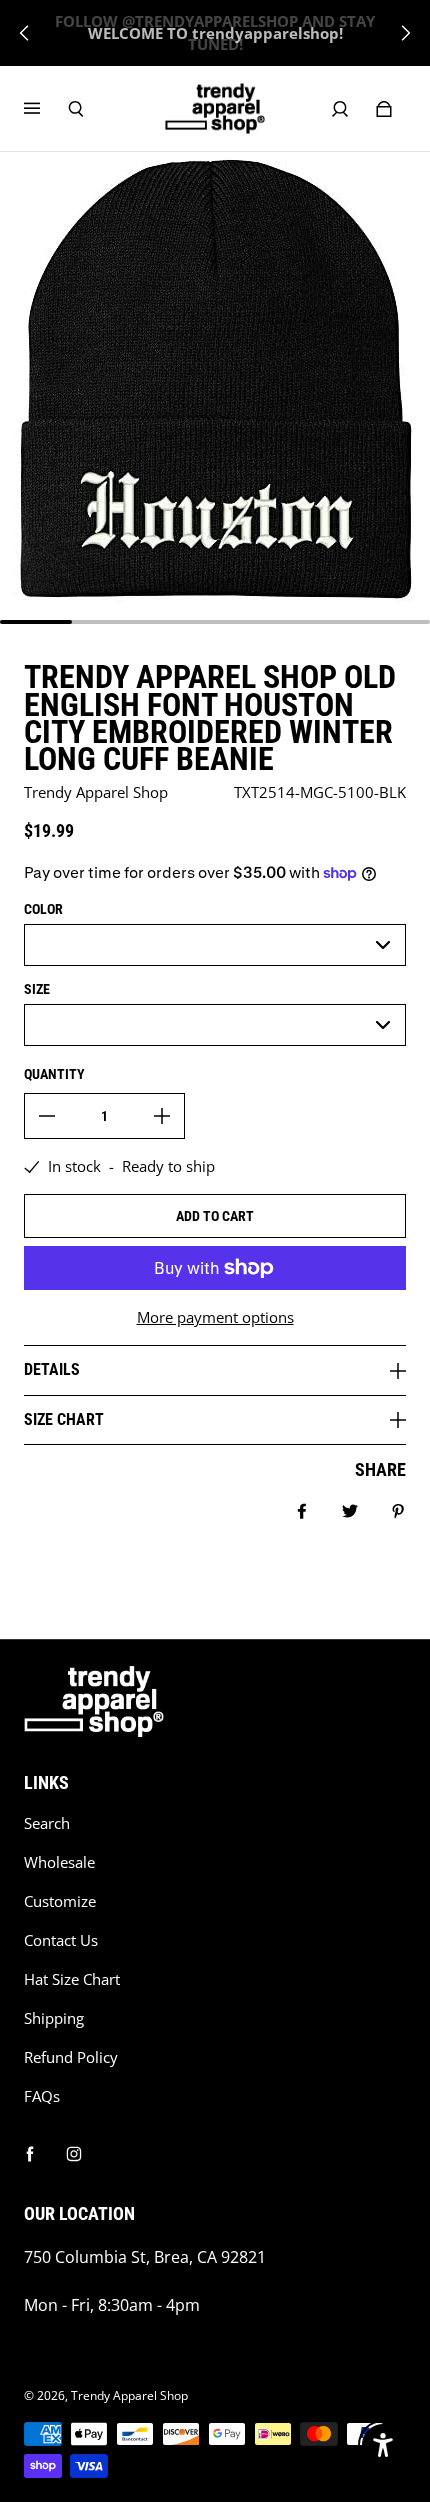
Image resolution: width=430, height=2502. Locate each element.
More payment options (215, 1317)
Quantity (54, 1074)
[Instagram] (74, 2154)
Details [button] (52, 1369)
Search (47, 1823)
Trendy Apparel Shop (129, 2395)
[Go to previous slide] (25, 33)
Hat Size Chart (72, 1979)
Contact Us (61, 1940)
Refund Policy (71, 2057)
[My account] (340, 109)
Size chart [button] (64, 1419)
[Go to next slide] (405, 33)
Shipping (54, 2018)
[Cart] (384, 109)
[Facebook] (30, 2154)
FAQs (42, 2096)
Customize (60, 1901)
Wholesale (59, 1862)
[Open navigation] (46, 109)
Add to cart (215, 1216)
